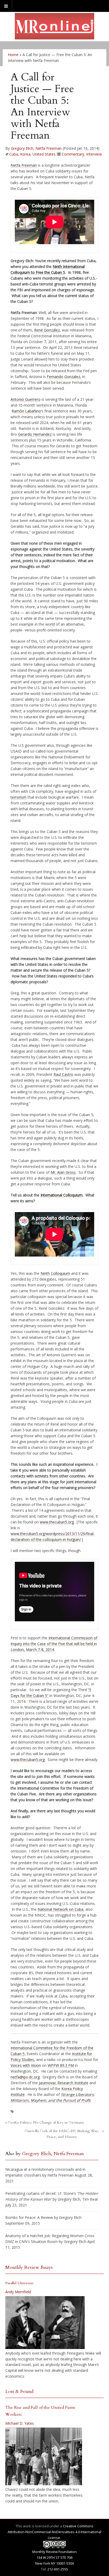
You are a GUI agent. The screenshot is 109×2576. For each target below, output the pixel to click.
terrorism (19, 797)
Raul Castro (63, 1074)
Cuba (14, 154)
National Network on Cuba (60, 1909)
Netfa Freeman (49, 148)
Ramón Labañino (26, 411)
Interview (94, 154)
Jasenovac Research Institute (64, 2083)
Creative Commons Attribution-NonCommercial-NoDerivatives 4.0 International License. (54, 2532)
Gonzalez (72, 377)
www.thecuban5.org (57, 1522)
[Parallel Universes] (45, 2323)
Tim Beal (90, 2199)
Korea (25, 154)
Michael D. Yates (20, 2423)
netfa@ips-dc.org (25, 2077)
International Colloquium (62, 1195)
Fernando (55, 377)
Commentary (73, 154)
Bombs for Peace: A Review (29, 2217)
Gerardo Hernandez (35, 434)
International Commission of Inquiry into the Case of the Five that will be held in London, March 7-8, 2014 (54, 1644)
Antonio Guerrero (26, 399)
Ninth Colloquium (55, 1273)
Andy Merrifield (18, 2292)
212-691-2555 (58, 2569)
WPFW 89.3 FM (61, 2065)
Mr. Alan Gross (63, 1172)
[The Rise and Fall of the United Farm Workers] (44, 2456)
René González (47, 330)
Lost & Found (19, 2391)
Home (13, 55)
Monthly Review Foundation (54, 2552)
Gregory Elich (22, 148)
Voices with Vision (26, 2065)
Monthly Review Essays (29, 2267)
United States (44, 154)
